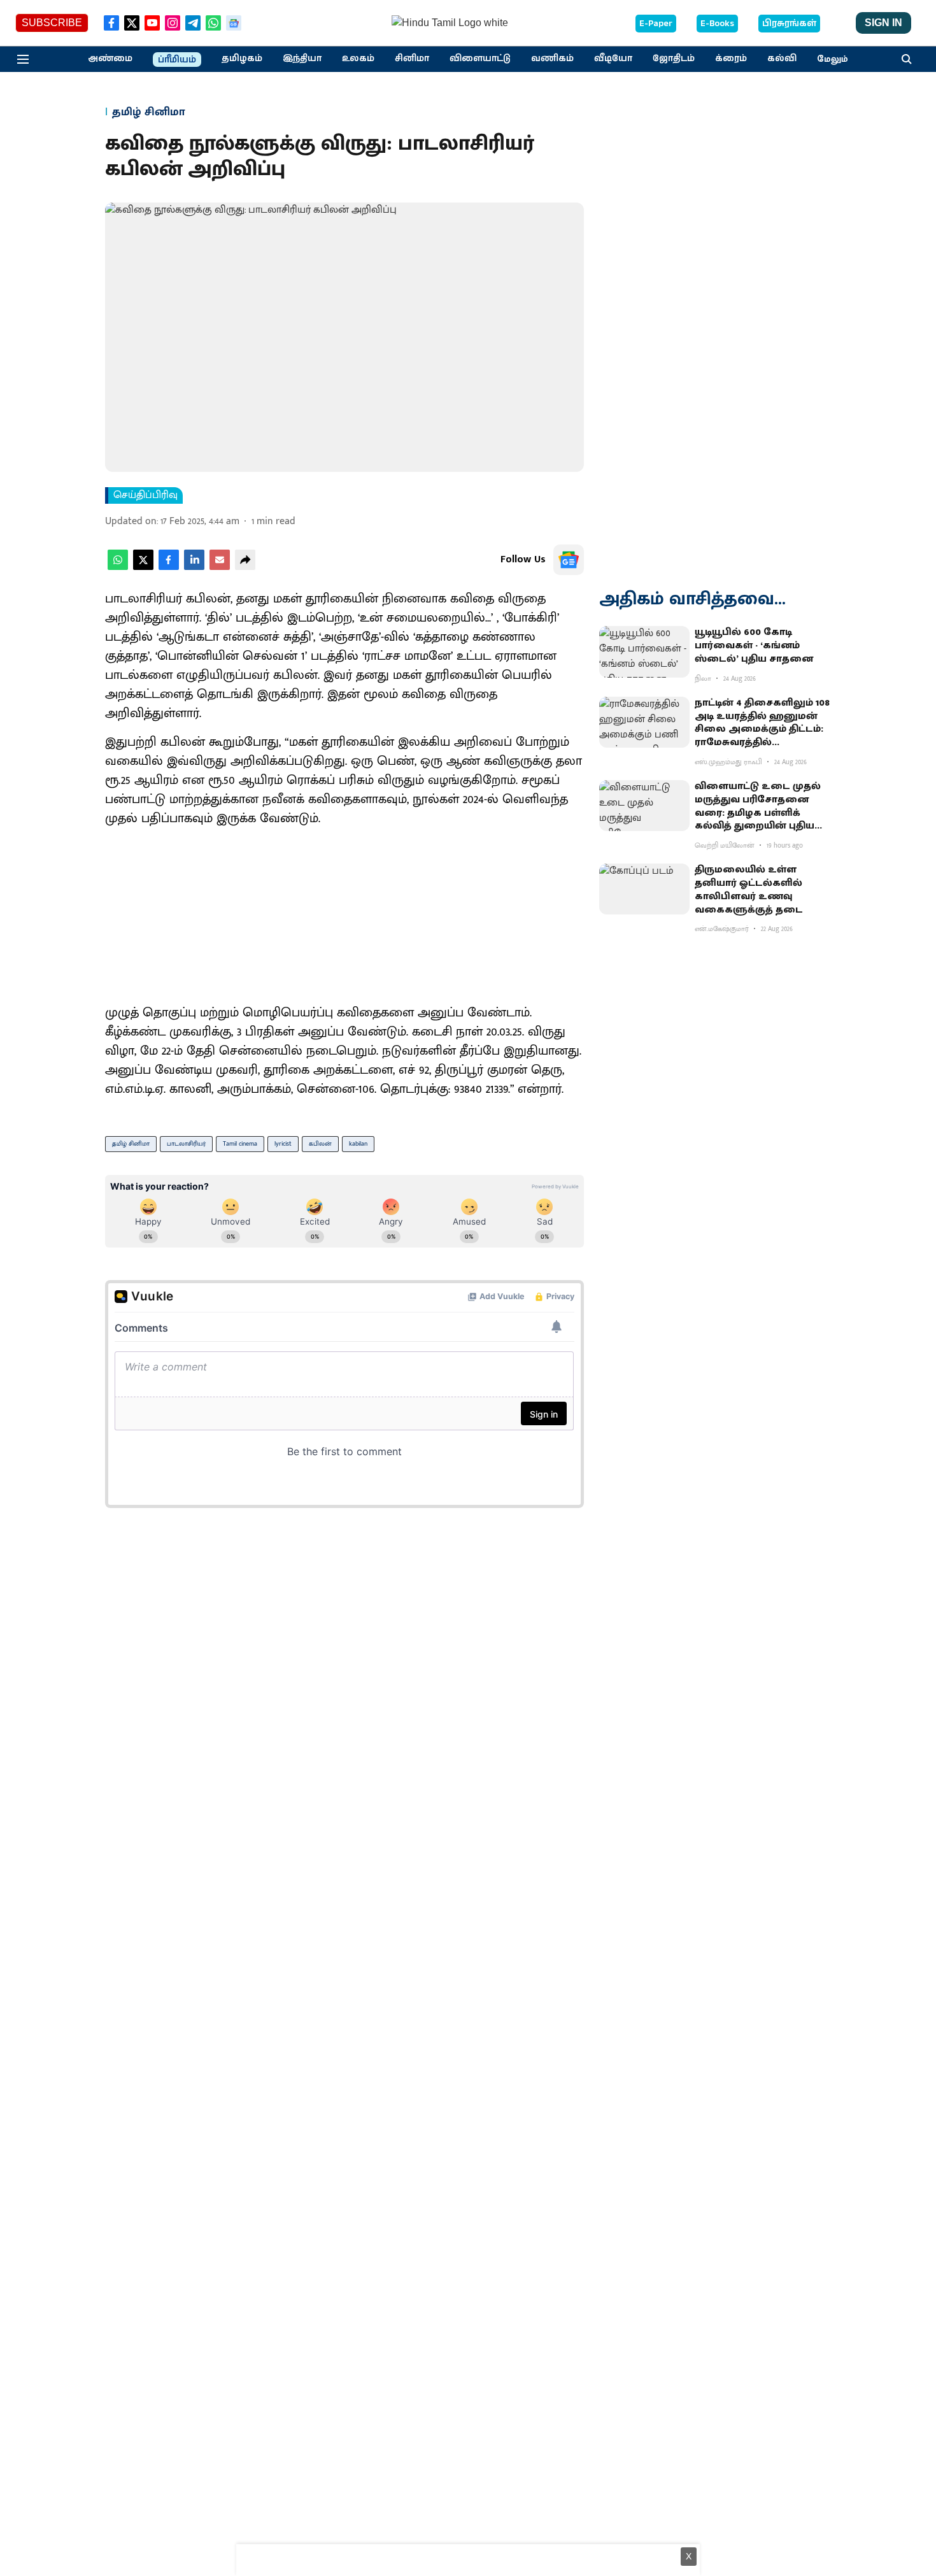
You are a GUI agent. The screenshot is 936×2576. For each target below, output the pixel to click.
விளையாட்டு (480, 59)
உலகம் (358, 59)
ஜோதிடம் (674, 59)
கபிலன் (320, 1144)
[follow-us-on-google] (569, 560)
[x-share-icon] (143, 567)
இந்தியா (302, 59)
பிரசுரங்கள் (789, 24)
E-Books (717, 24)
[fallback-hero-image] (644, 651)
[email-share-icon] (220, 567)
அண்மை (110, 59)
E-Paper (656, 24)
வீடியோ (613, 59)
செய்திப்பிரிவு (145, 495)
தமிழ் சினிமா (131, 1144)
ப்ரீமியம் (177, 60)
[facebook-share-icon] (169, 567)
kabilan (358, 1144)
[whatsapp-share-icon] (118, 567)
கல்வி (782, 59)
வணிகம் (552, 59)
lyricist (283, 1144)
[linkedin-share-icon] (194, 567)
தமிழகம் (242, 59)
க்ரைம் (731, 59)
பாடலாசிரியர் (186, 1144)
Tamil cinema (240, 1144)
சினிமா (412, 59)
